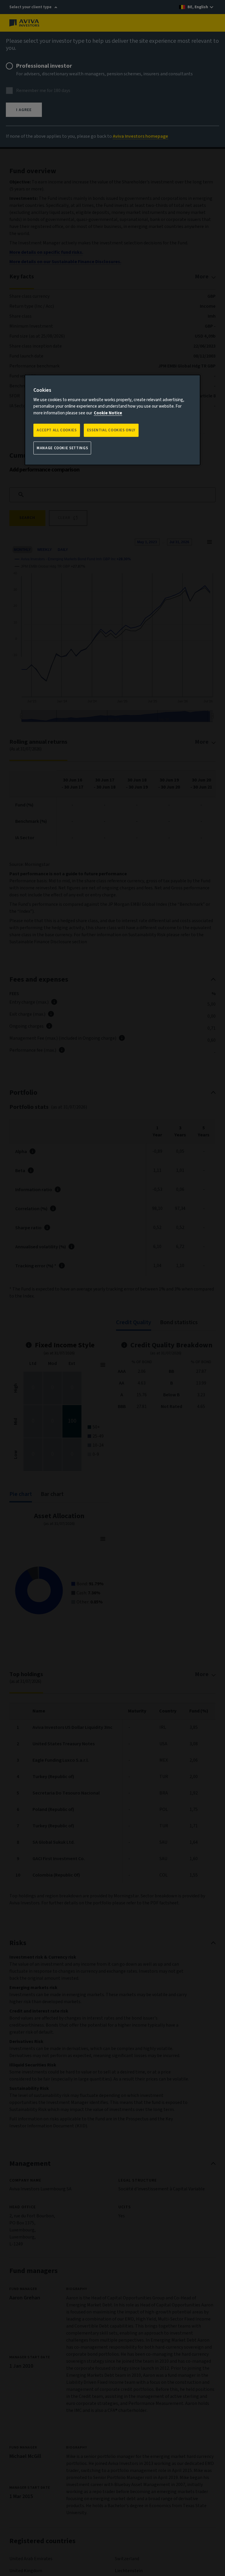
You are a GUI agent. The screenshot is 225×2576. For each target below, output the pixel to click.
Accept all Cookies (57, 430)
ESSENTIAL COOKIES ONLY (111, 430)
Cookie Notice (108, 413)
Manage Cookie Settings (62, 448)
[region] (112, 420)
